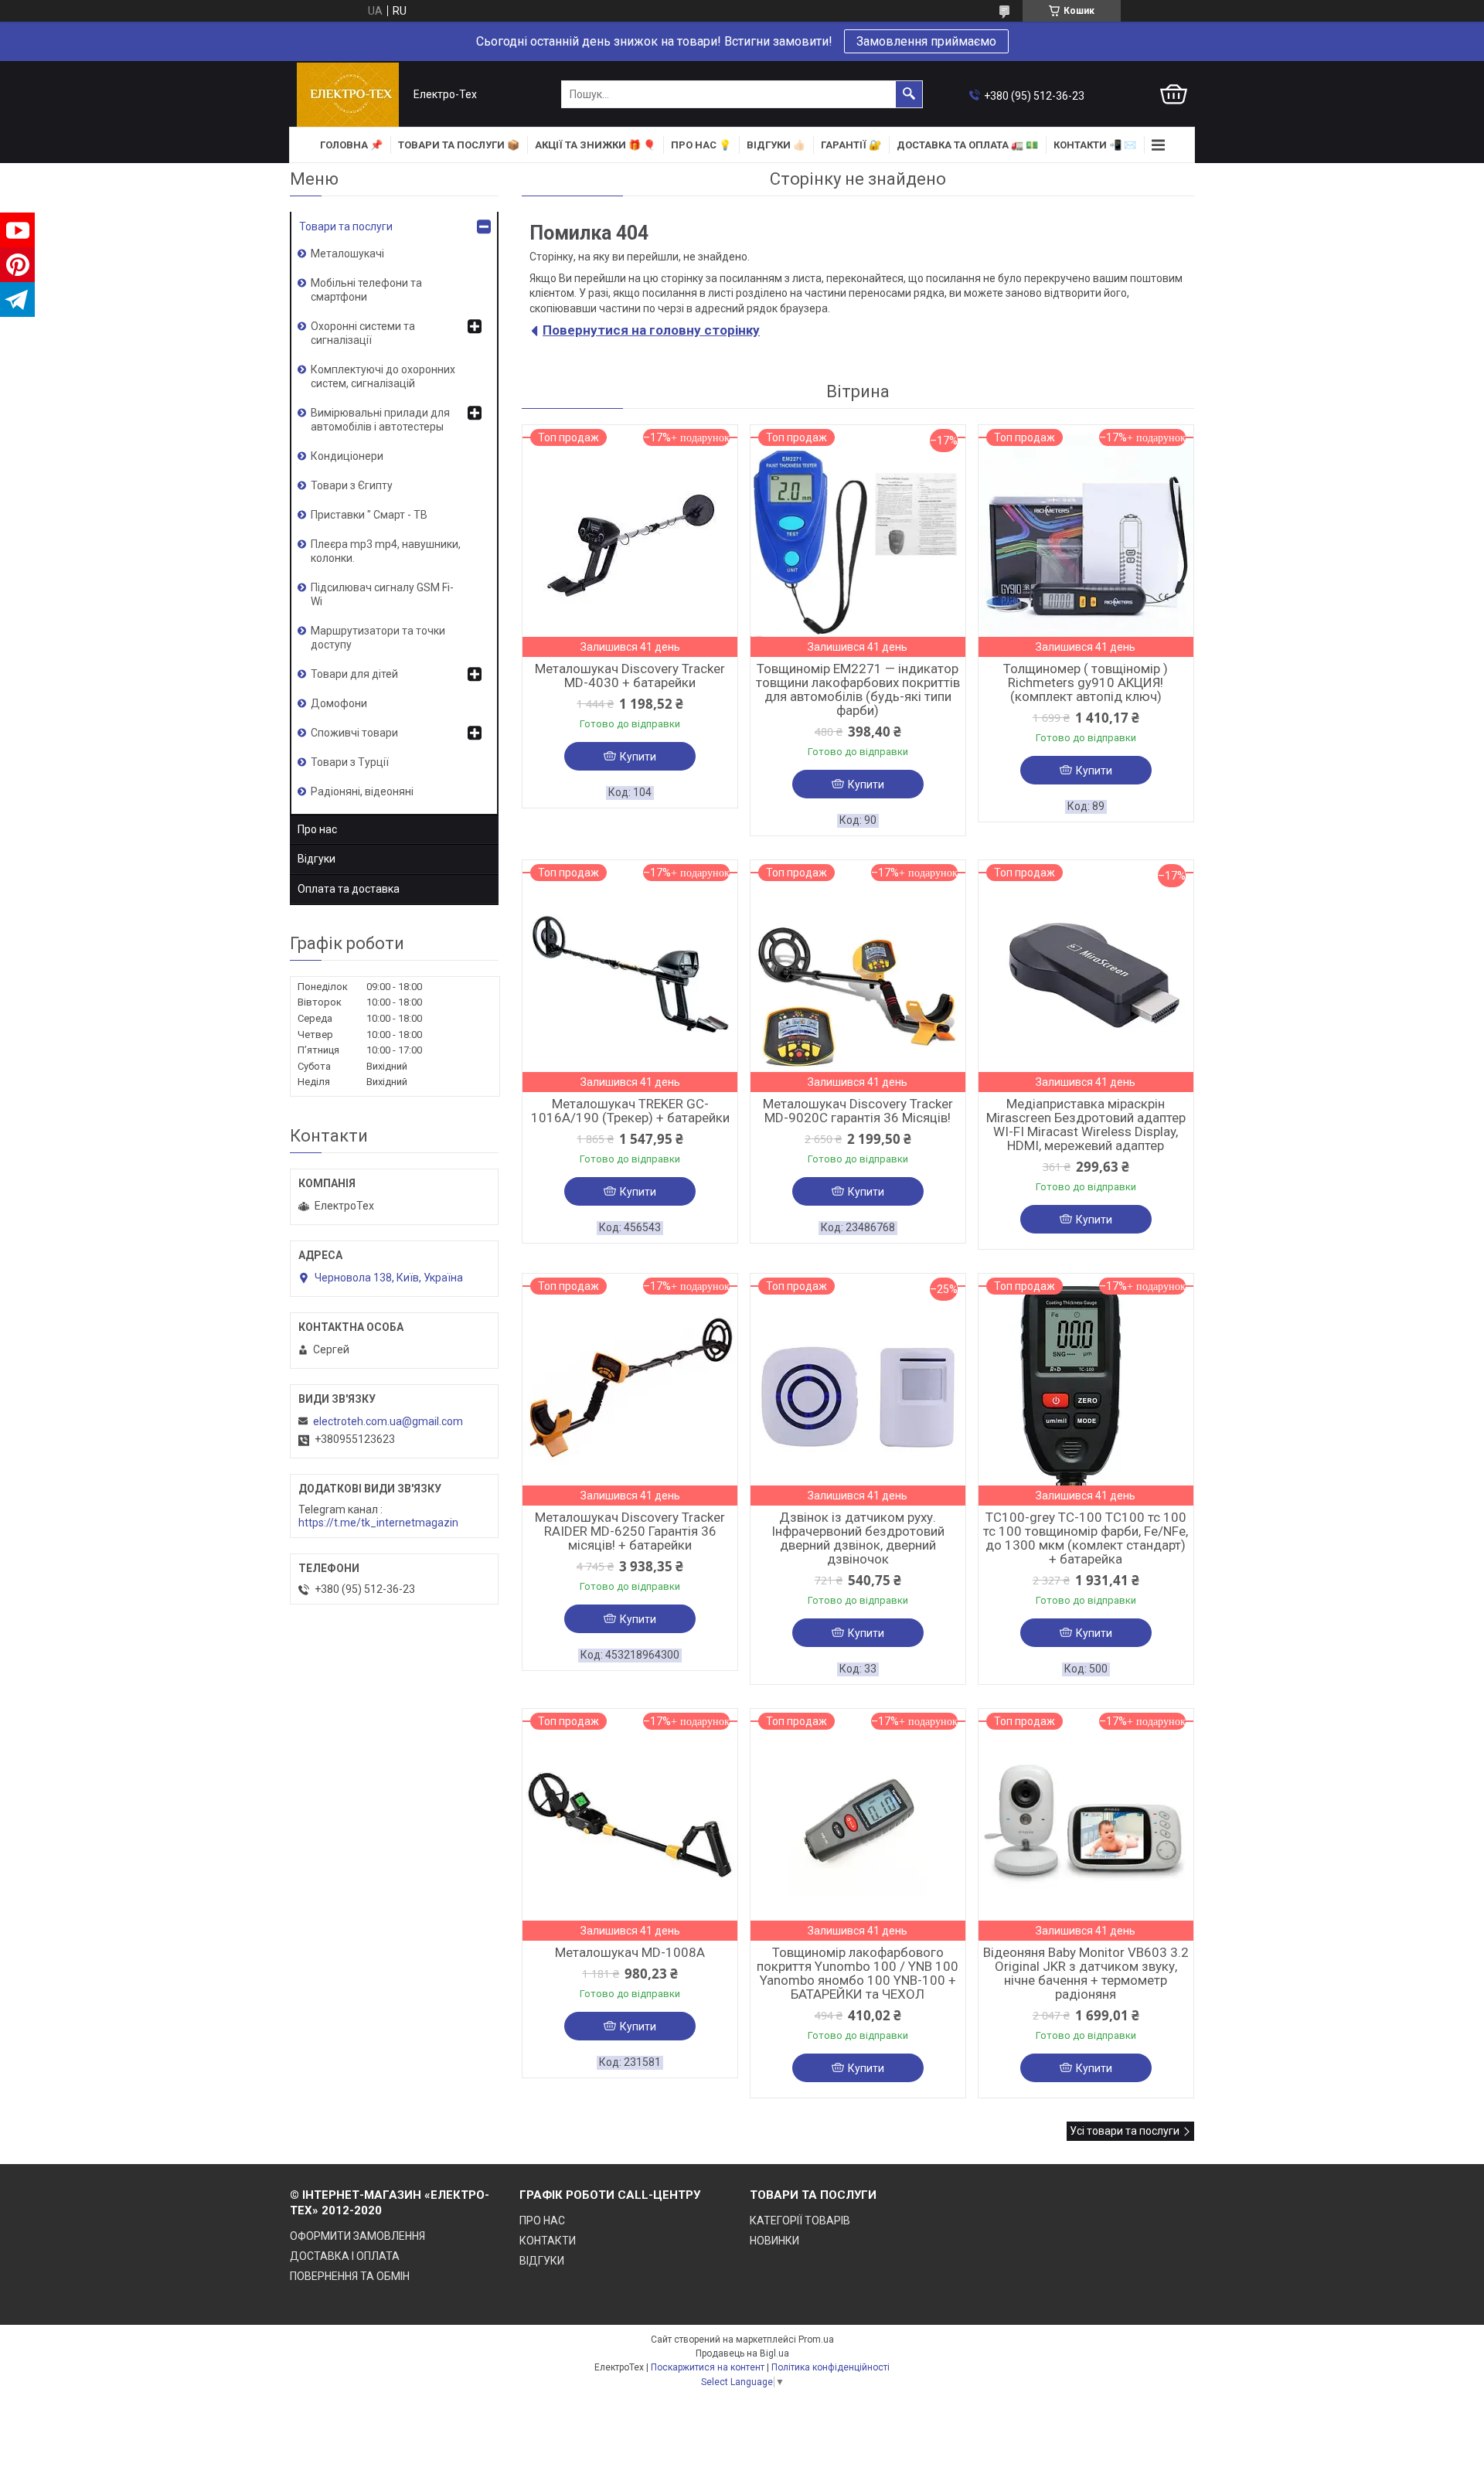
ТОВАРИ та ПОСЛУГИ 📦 (459, 145)
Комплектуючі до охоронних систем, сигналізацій (383, 376)
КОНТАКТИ (548, 2241)
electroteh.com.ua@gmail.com (388, 1421)
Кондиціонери (347, 456)
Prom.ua (816, 2340)
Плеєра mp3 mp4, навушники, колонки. (386, 551)
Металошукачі (347, 254)
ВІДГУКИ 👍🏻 (776, 145)
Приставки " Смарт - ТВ (369, 515)
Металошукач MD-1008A (630, 1952)
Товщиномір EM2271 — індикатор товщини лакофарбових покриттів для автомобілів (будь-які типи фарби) (858, 689)
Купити (638, 757)
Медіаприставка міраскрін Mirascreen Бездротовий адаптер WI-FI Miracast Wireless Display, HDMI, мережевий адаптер (1086, 1125)
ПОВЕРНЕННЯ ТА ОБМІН (350, 2276)
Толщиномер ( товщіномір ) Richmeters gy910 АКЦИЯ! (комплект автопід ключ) (1086, 682)
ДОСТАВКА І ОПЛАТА (345, 2256)
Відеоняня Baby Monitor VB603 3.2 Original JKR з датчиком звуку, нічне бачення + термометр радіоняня (1086, 1973)
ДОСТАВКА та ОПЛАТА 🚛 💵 (967, 145)
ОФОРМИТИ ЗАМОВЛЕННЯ (357, 2236)
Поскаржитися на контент (708, 2367)
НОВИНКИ (774, 2241)
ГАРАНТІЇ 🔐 (851, 145)
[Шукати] (909, 94)
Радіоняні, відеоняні (362, 791)
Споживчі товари (354, 733)
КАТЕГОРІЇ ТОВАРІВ (800, 2220)
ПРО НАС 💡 (701, 145)
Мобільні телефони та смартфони (366, 290)
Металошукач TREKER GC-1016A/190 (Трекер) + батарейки (630, 1111)
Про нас (317, 829)
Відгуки (317, 859)
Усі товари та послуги (1125, 2131)
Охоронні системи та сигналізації (363, 333)
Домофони (339, 703)
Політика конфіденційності (830, 2367)
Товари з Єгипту (352, 485)
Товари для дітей (354, 674)
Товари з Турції (350, 762)
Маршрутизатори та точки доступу (378, 638)
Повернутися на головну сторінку (651, 330)
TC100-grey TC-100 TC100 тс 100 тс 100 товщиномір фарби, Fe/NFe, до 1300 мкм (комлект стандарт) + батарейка (1086, 1538)
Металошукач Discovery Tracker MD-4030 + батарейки (630, 676)
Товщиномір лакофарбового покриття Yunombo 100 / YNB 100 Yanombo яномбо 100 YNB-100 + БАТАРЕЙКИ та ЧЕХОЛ (858, 1973)
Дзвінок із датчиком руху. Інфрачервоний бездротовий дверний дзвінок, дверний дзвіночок (858, 1538)
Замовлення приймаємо (926, 41)
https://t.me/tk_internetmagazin (378, 1523)
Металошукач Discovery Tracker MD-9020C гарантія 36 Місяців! (858, 1111)
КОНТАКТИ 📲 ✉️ (1095, 145)
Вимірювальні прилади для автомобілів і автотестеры (380, 420)
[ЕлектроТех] (348, 95)
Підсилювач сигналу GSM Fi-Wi (382, 594)
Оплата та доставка (349, 889)
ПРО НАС (542, 2220)
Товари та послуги (346, 226)
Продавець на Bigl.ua (742, 2353)
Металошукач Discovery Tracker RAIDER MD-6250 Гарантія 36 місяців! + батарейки (630, 1531)
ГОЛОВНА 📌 (351, 145)
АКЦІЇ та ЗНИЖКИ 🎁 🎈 (595, 145)
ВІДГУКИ (542, 2261)
